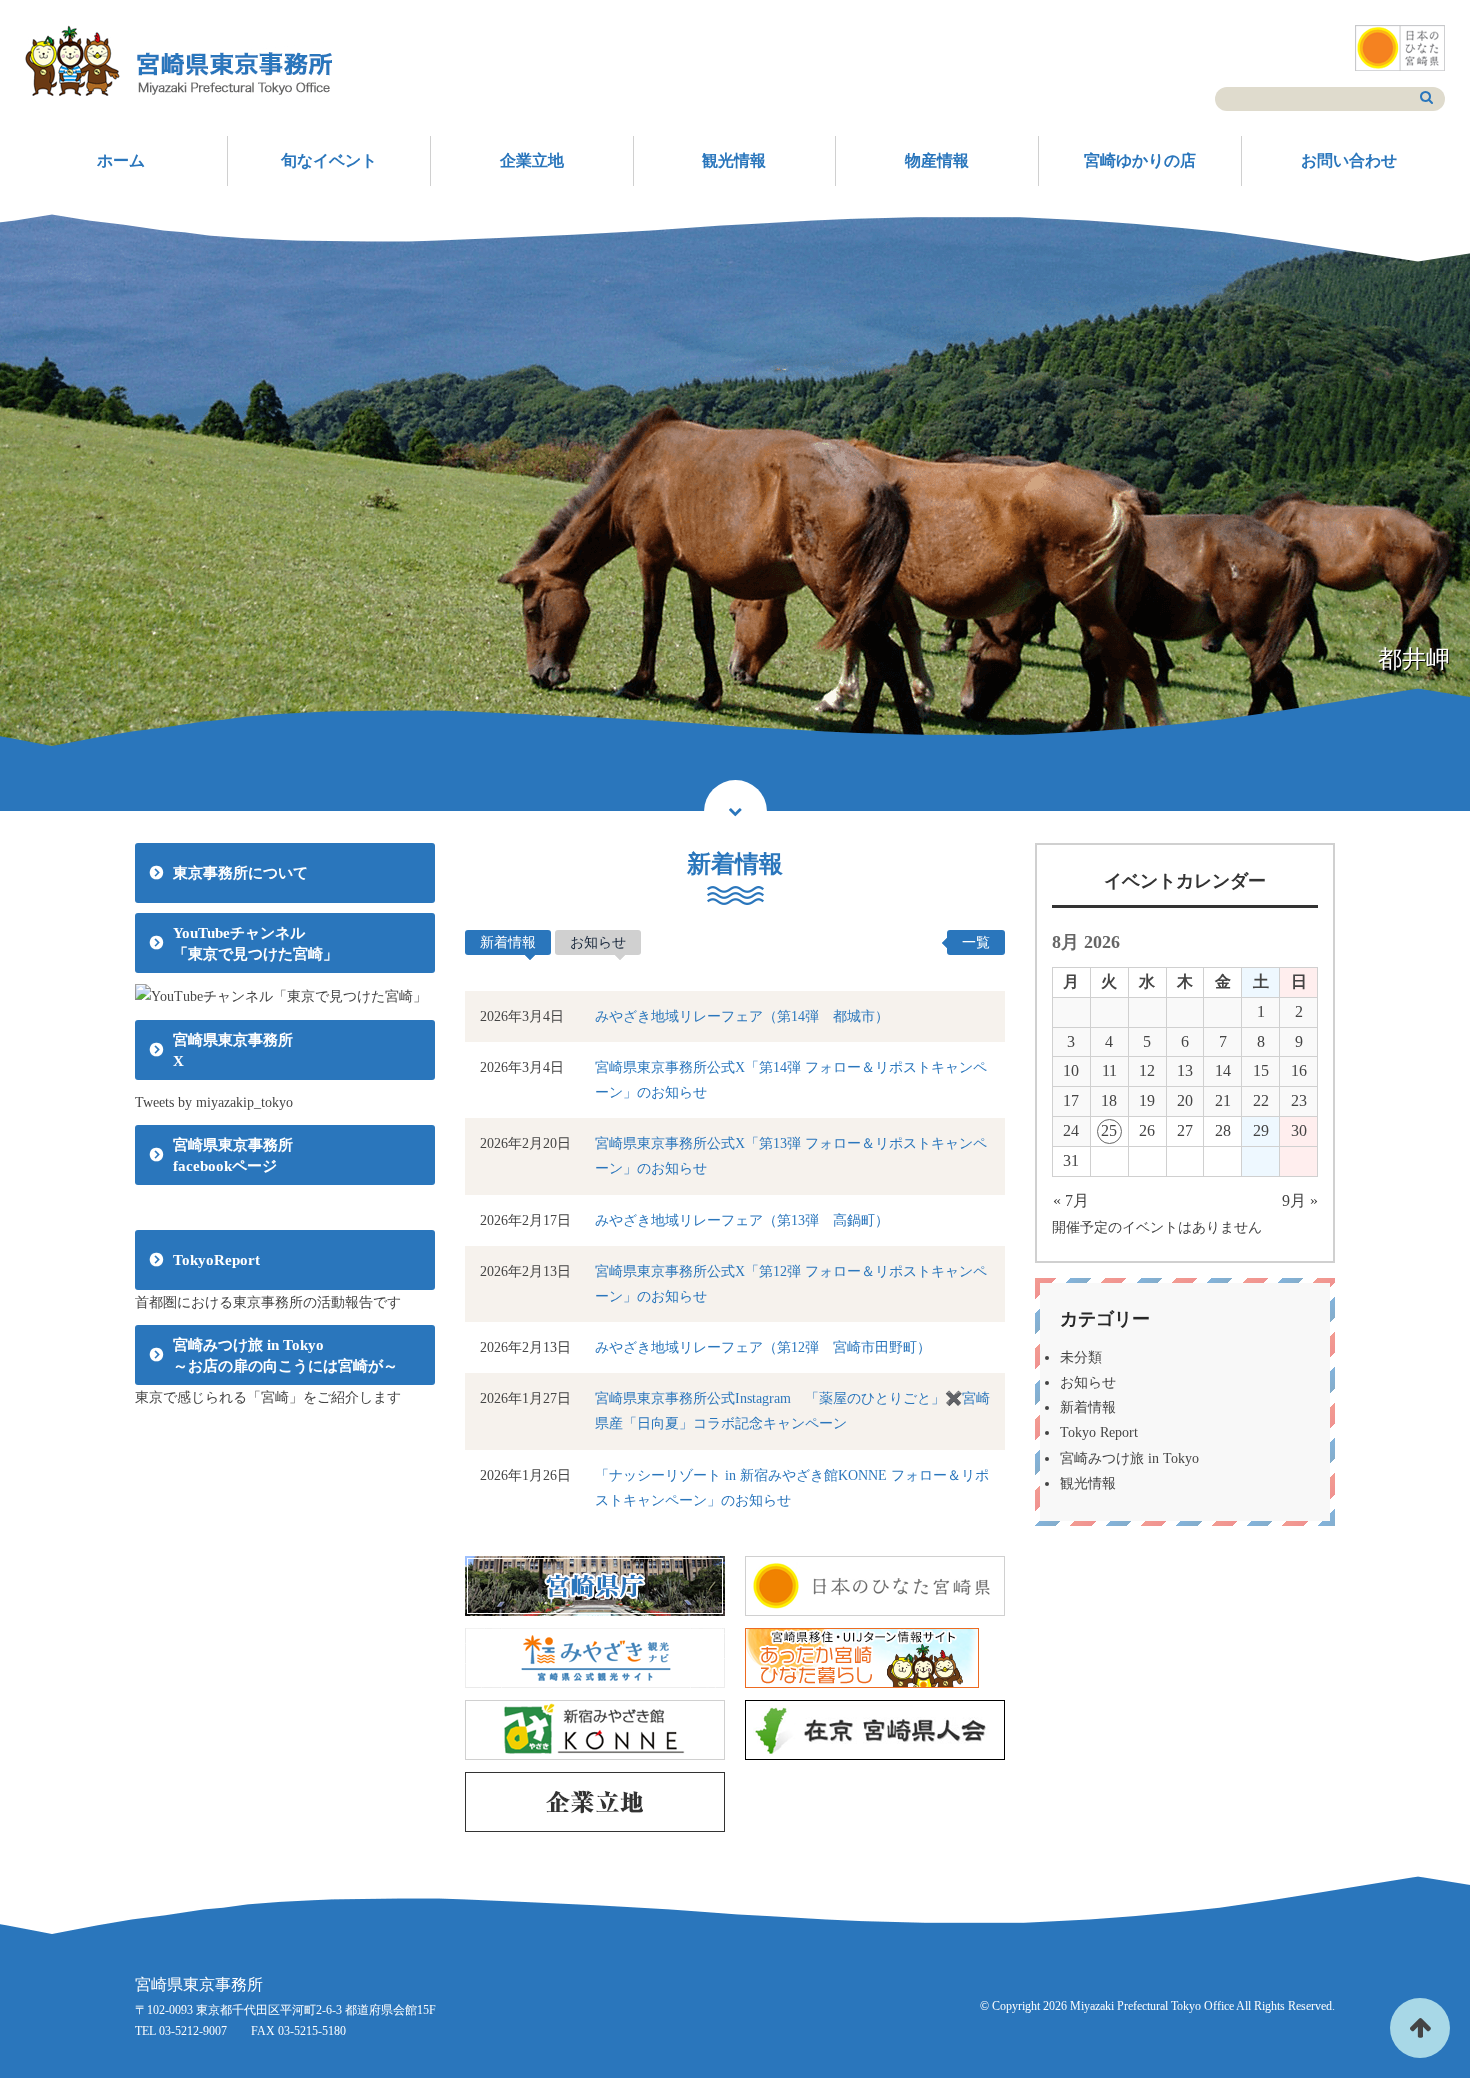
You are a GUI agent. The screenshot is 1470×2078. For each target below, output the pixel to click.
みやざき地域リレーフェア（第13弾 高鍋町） (742, 1220)
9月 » (1300, 1200)
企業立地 (532, 160)
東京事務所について (240, 873)
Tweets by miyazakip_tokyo (214, 1102)
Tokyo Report (1099, 1432)
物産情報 (937, 160)
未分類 (1081, 1357)
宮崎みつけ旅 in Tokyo (1129, 1458)
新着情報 (508, 942)
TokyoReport (216, 1260)
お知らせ (598, 942)
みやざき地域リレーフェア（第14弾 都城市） (742, 1016)
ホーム (121, 160)
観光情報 (734, 160)
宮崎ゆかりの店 (1140, 160)
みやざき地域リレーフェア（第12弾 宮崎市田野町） (763, 1347)
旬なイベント (329, 160)
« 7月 (1071, 1200)
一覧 (976, 942)
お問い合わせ (1349, 160)
